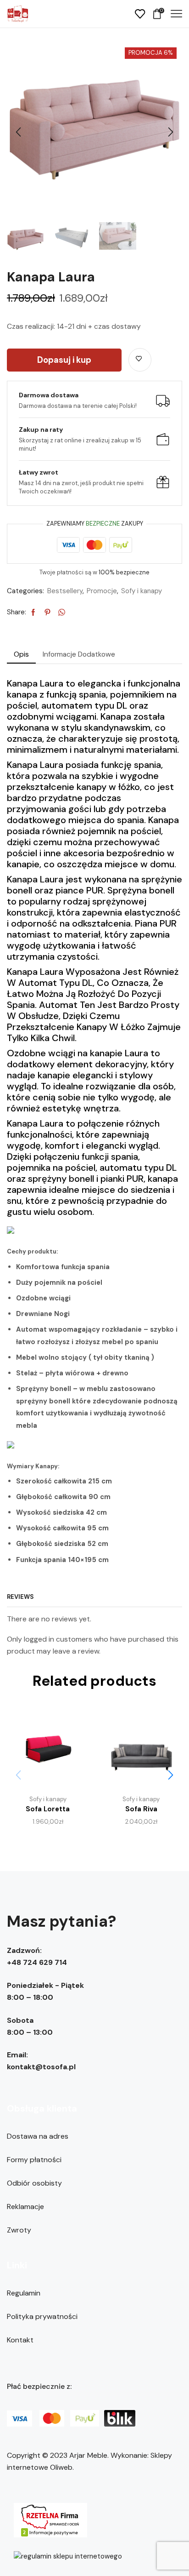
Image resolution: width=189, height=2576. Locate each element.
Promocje (102, 591)
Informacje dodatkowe (79, 654)
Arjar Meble (88, 2455)
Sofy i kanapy (142, 591)
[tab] (21, 654)
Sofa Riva (141, 1809)
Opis (21, 654)
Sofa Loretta (48, 1809)
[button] (18, 132)
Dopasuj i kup (64, 360)
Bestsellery (65, 591)
